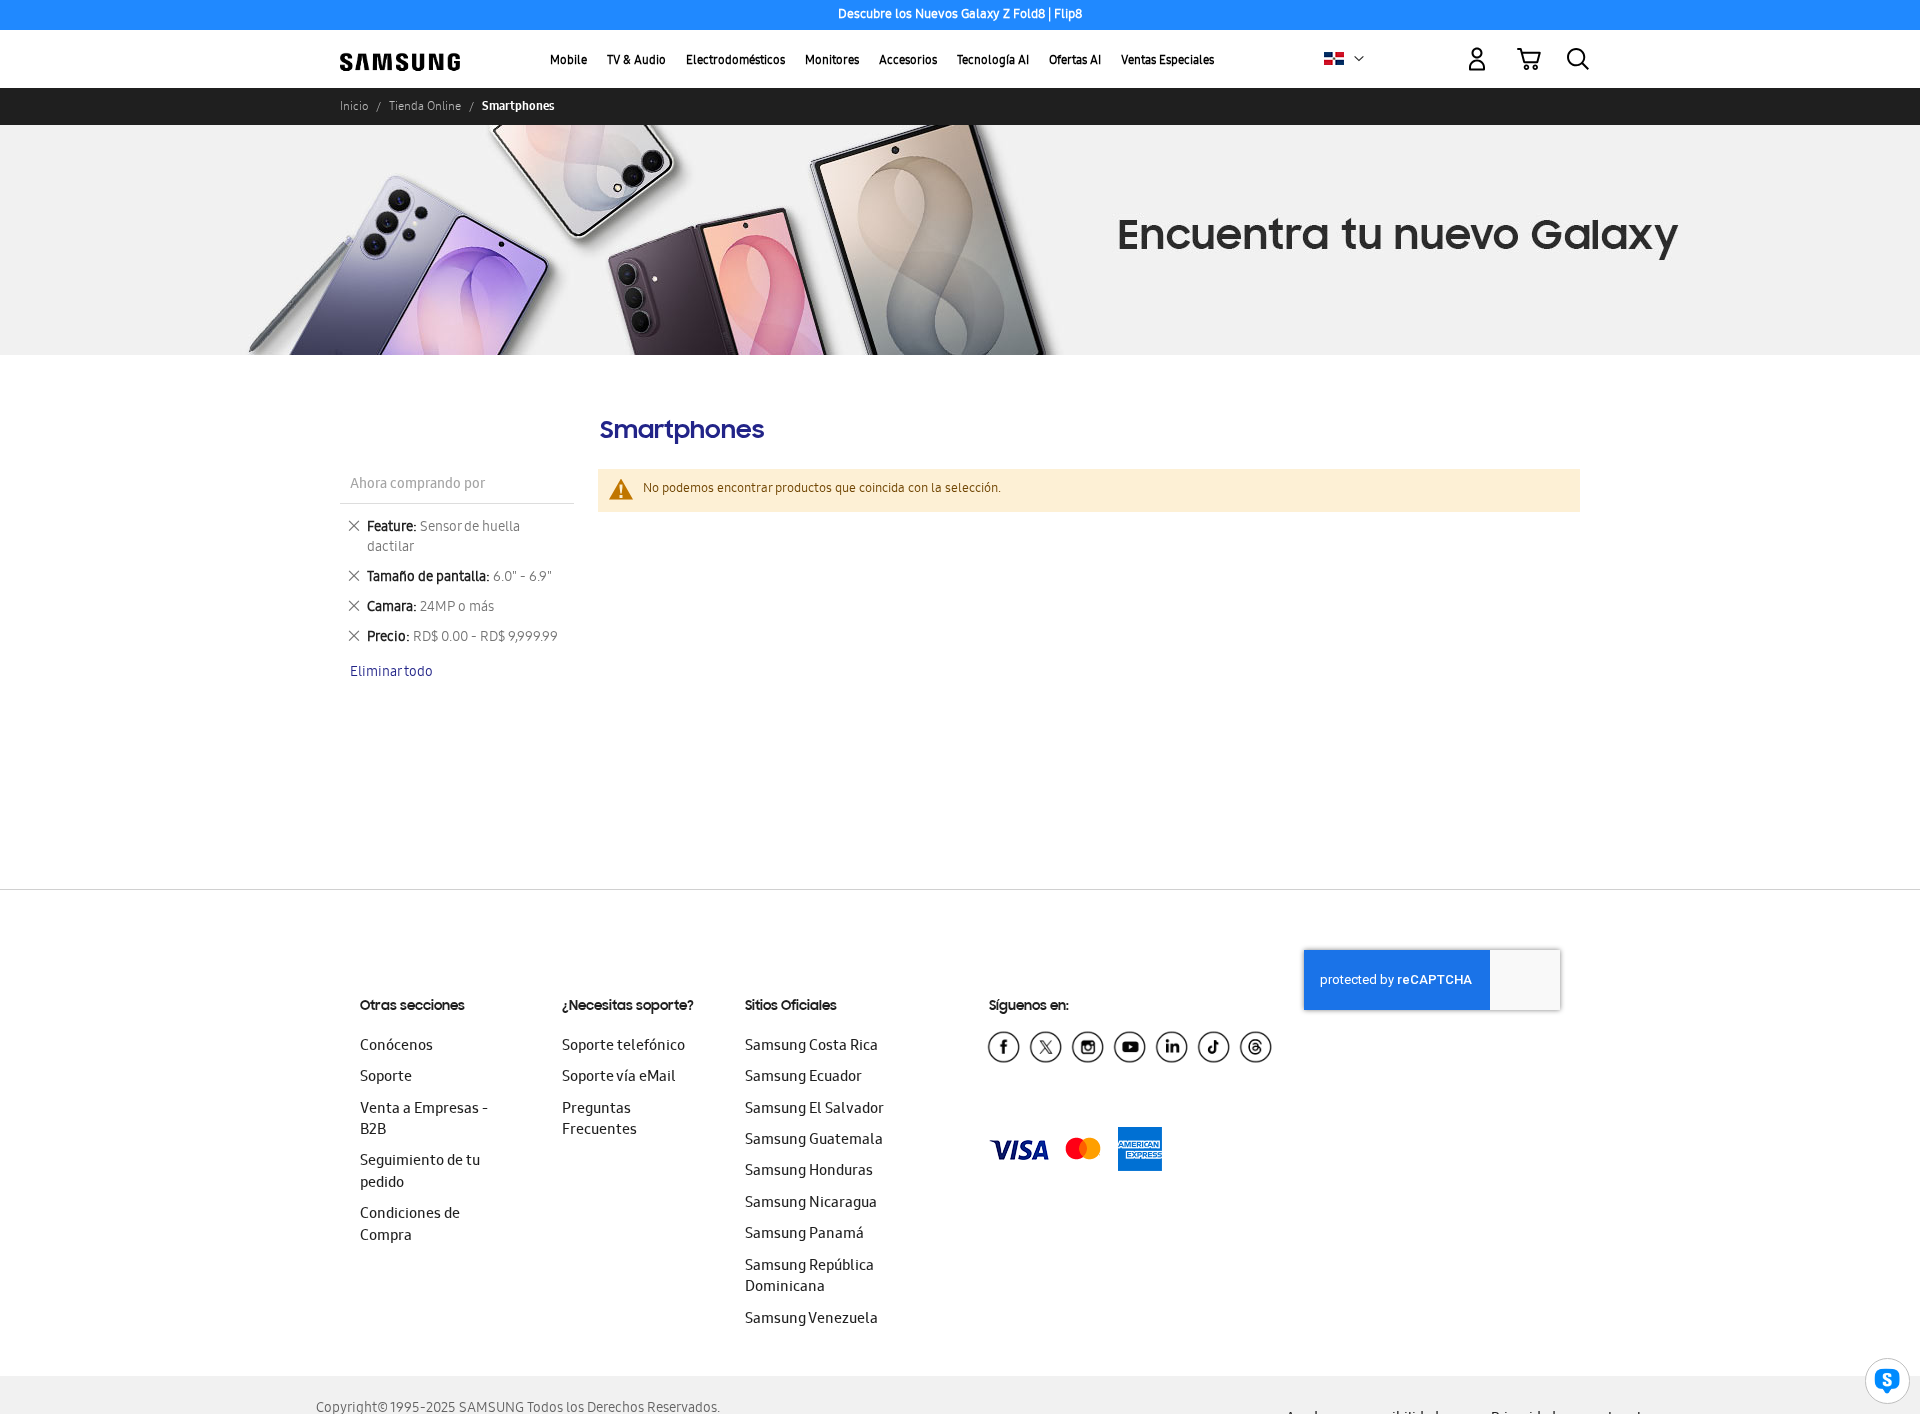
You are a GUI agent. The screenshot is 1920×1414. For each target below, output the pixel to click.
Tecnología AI (993, 61)
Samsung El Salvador (814, 1110)
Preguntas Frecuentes (599, 1120)
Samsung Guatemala (814, 1141)
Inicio (354, 106)
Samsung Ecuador (803, 1078)
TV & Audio (636, 61)
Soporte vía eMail (619, 1078)
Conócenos (396, 1047)
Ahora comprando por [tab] (417, 485)
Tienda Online (425, 106)
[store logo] (400, 47)
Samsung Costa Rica (811, 1047)
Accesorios (908, 61)
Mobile (568, 61)
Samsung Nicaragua (811, 1204)
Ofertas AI (1075, 61)
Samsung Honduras (809, 1172)
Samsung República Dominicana (809, 1277)
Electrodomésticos (735, 61)
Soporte (386, 1078)
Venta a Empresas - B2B (424, 1120)
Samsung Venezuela (811, 1320)
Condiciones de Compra (410, 1225)
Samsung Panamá (804, 1235)
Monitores (832, 61)
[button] (1359, 59)
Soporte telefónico (623, 1047)
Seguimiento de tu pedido (420, 1172)
